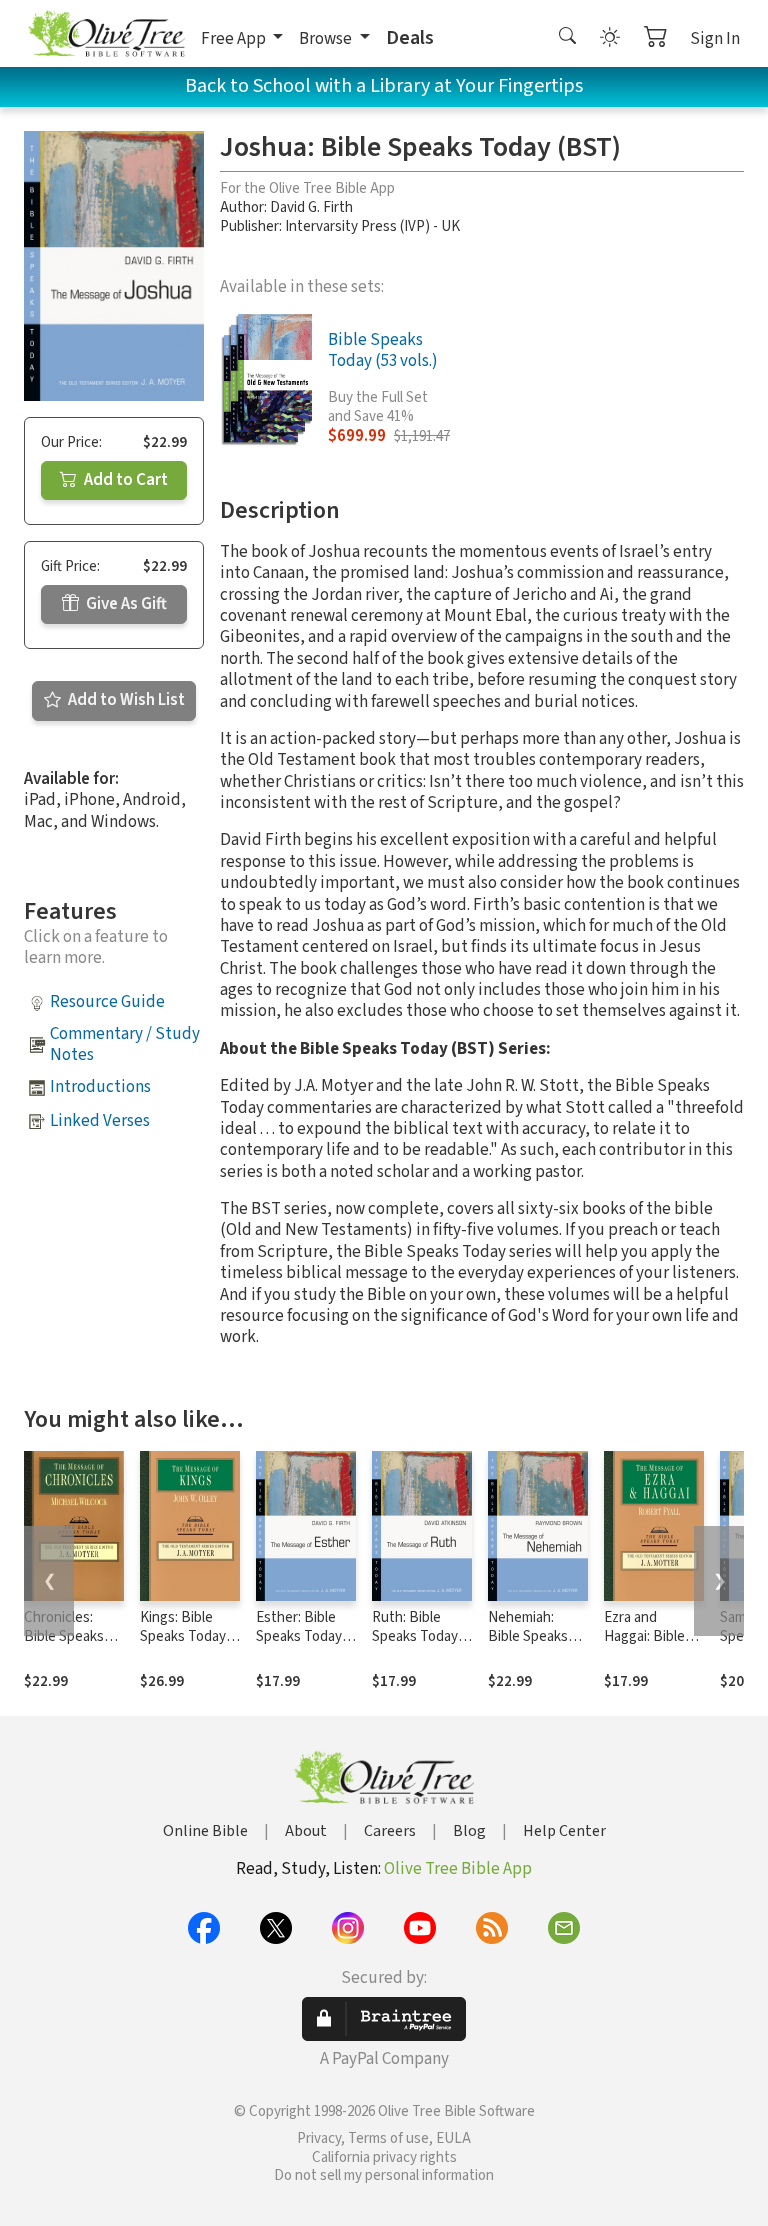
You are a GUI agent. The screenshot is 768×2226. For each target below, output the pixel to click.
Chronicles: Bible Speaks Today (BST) (64, 1636)
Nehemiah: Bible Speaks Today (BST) (528, 1636)
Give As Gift (125, 604)
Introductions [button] (100, 1087)
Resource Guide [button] (107, 1002)
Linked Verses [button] (100, 1121)
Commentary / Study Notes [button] (125, 1044)
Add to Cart (124, 480)
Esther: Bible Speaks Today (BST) (299, 1636)
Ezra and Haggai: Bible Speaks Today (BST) (647, 1646)
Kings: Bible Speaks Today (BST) (183, 1636)
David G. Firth (311, 207)
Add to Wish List (125, 700)
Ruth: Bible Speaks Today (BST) (415, 1636)
